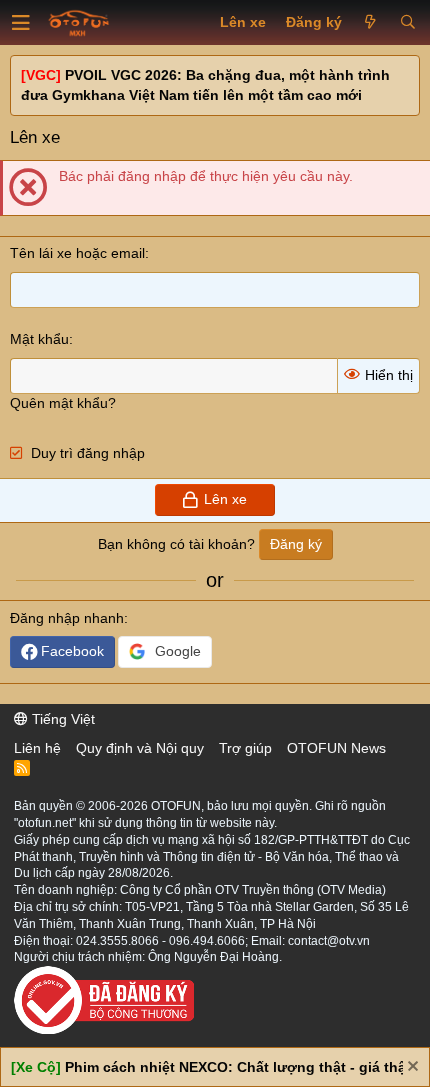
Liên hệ (37, 748)
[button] (21, 23)
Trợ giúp (245, 748)
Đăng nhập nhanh (67, 618)
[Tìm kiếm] (407, 23)
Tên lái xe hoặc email (77, 253)
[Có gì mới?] (370, 23)
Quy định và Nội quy (140, 748)
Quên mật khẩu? (63, 403)
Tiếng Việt (61, 719)
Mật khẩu (39, 339)
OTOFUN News (336, 748)
